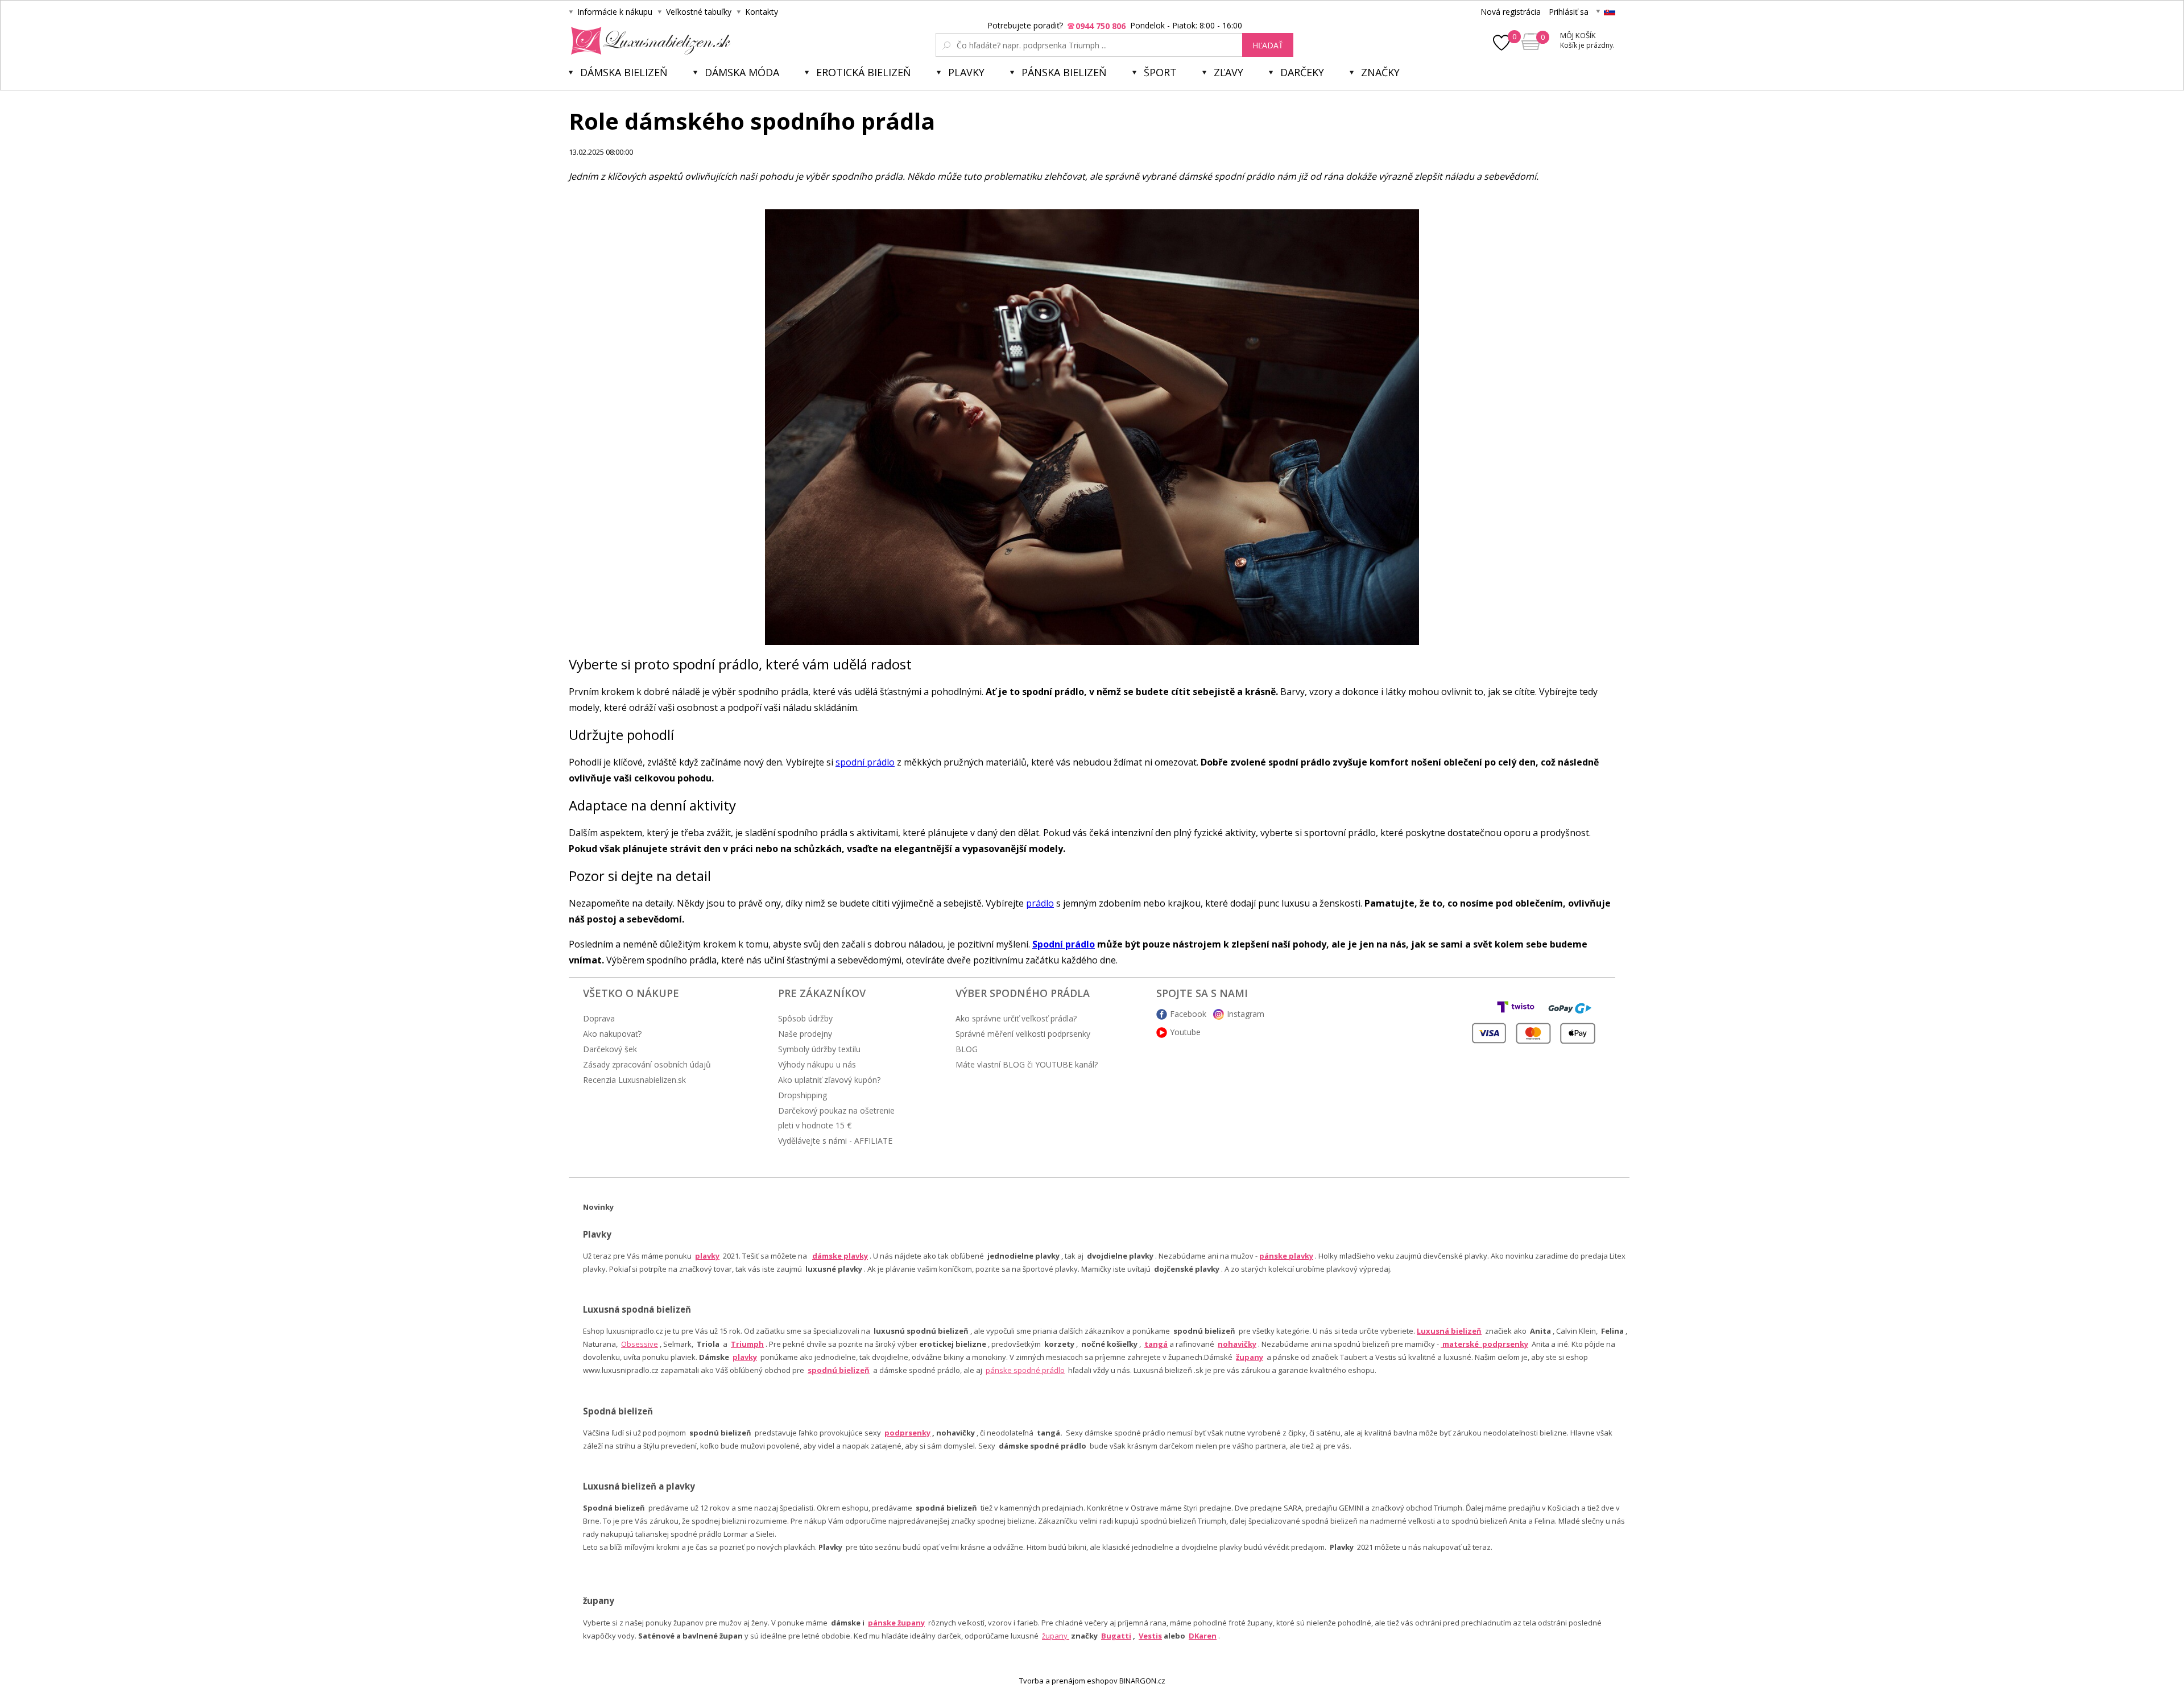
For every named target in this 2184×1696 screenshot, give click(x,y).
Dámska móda (742, 72)
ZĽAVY (1228, 72)
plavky (745, 1357)
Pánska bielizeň (1064, 72)
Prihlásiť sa (1569, 12)
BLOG (967, 1049)
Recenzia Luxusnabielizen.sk (634, 1080)
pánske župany (896, 1623)
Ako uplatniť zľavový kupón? (829, 1080)
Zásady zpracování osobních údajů (647, 1064)
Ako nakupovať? (612, 1034)
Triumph (747, 1344)
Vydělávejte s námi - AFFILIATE (835, 1141)
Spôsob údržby (805, 1018)
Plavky (966, 72)
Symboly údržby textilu (819, 1049)
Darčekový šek (610, 1049)
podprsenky (907, 1433)
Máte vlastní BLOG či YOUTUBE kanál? (1027, 1064)
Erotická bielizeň (864, 72)
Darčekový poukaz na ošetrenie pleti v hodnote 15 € (836, 1118)
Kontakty (762, 12)
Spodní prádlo (1064, 944)
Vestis (1150, 1636)
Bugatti (1116, 1636)
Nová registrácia (1511, 12)
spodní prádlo (865, 762)
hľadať (1268, 45)
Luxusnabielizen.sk (649, 41)
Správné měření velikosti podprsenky (1023, 1034)
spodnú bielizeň (839, 1370)
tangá (1156, 1344)
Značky (1380, 72)
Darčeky (1302, 72)
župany (1250, 1357)
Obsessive (640, 1344)
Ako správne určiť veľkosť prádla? (1016, 1018)
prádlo (1040, 903)
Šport (1160, 72)
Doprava (599, 1018)
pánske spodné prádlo (1025, 1370)
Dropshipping (803, 1095)
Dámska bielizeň (624, 72)
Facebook (1188, 1014)
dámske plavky (840, 1256)
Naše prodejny (805, 1034)
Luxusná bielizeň (1449, 1331)
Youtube (1185, 1032)
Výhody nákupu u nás (817, 1064)
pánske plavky (1286, 1256)
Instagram (1246, 1014)
